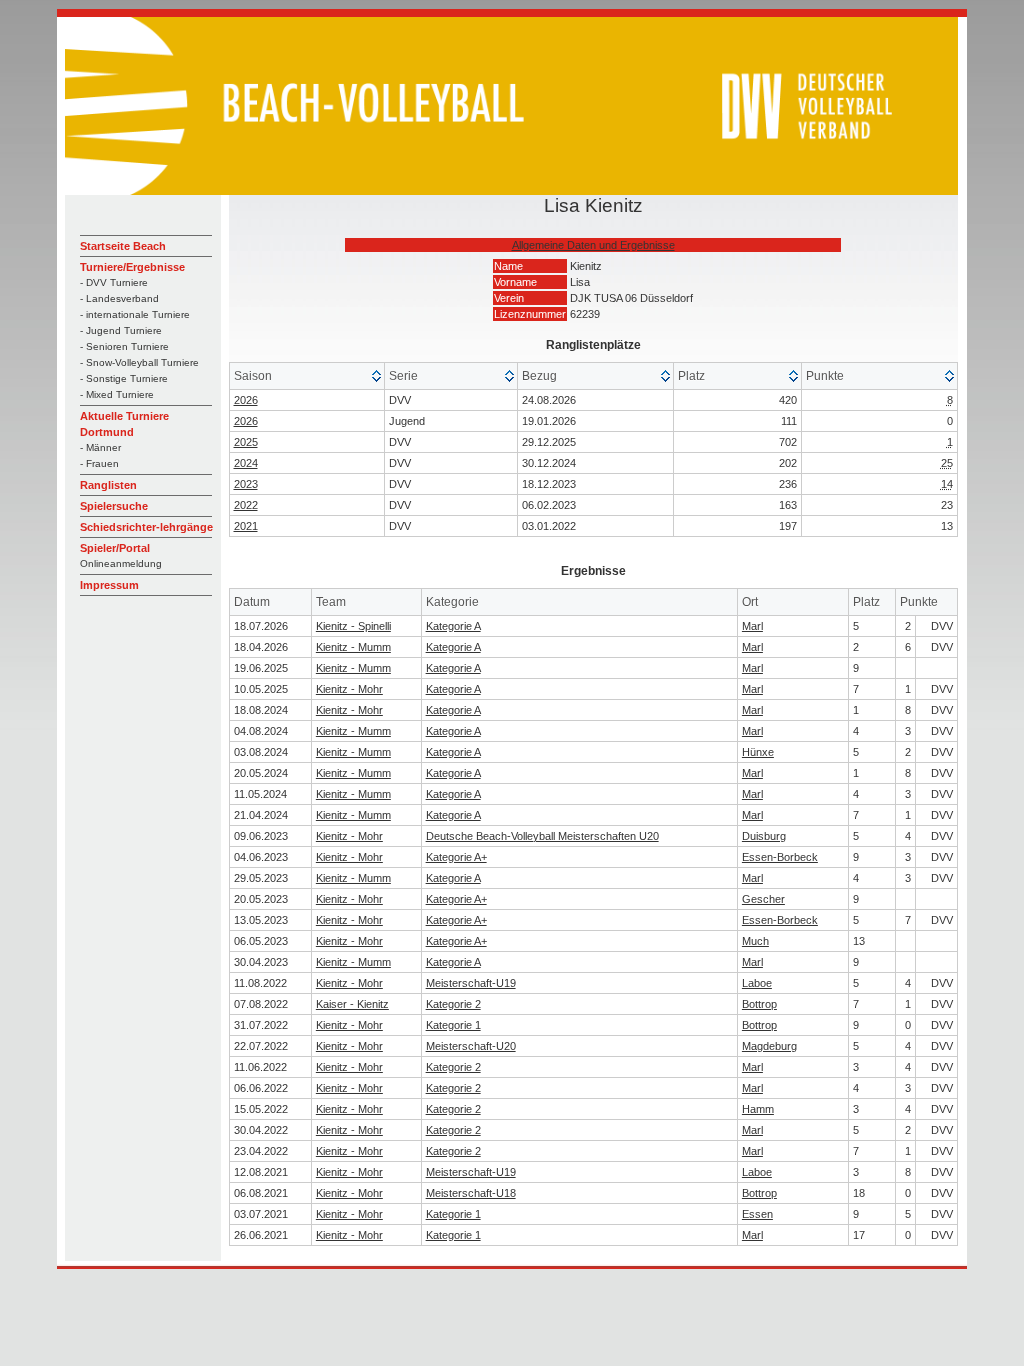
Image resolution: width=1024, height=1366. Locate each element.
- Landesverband (119, 298)
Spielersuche (114, 506)
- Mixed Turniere (117, 394)
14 (947, 484)
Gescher (763, 899)
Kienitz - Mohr (349, 689)
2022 (246, 505)
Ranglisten (108, 485)
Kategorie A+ (456, 857)
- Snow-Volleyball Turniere (139, 362)
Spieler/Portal (115, 548)
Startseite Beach (123, 246)
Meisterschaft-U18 (471, 1193)
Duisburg (764, 836)
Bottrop (759, 1004)
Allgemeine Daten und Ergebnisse (593, 245)
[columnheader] (307, 376)
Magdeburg (769, 1046)
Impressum (109, 585)
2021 (246, 526)
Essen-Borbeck (780, 857)
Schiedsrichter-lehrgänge (146, 527)
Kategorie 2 (453, 1004)
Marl (752, 626)
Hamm (758, 1109)
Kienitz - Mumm (353, 647)
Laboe (757, 983)
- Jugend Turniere (121, 330)
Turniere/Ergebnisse (132, 267)
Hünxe (758, 752)
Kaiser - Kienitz (352, 1004)
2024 (246, 463)
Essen (757, 1214)
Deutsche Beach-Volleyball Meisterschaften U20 (542, 836)
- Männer (100, 447)
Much (755, 941)
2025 (246, 442)
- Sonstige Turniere (124, 378)
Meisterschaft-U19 (471, 983)
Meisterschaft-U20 (471, 1046)
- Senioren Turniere (124, 346)
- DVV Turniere (114, 282)
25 (947, 463)
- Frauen (99, 463)
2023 (246, 484)
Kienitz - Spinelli (353, 626)
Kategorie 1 (453, 1025)
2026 (246, 400)
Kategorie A (453, 626)
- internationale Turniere (135, 314)
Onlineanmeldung (121, 563)
